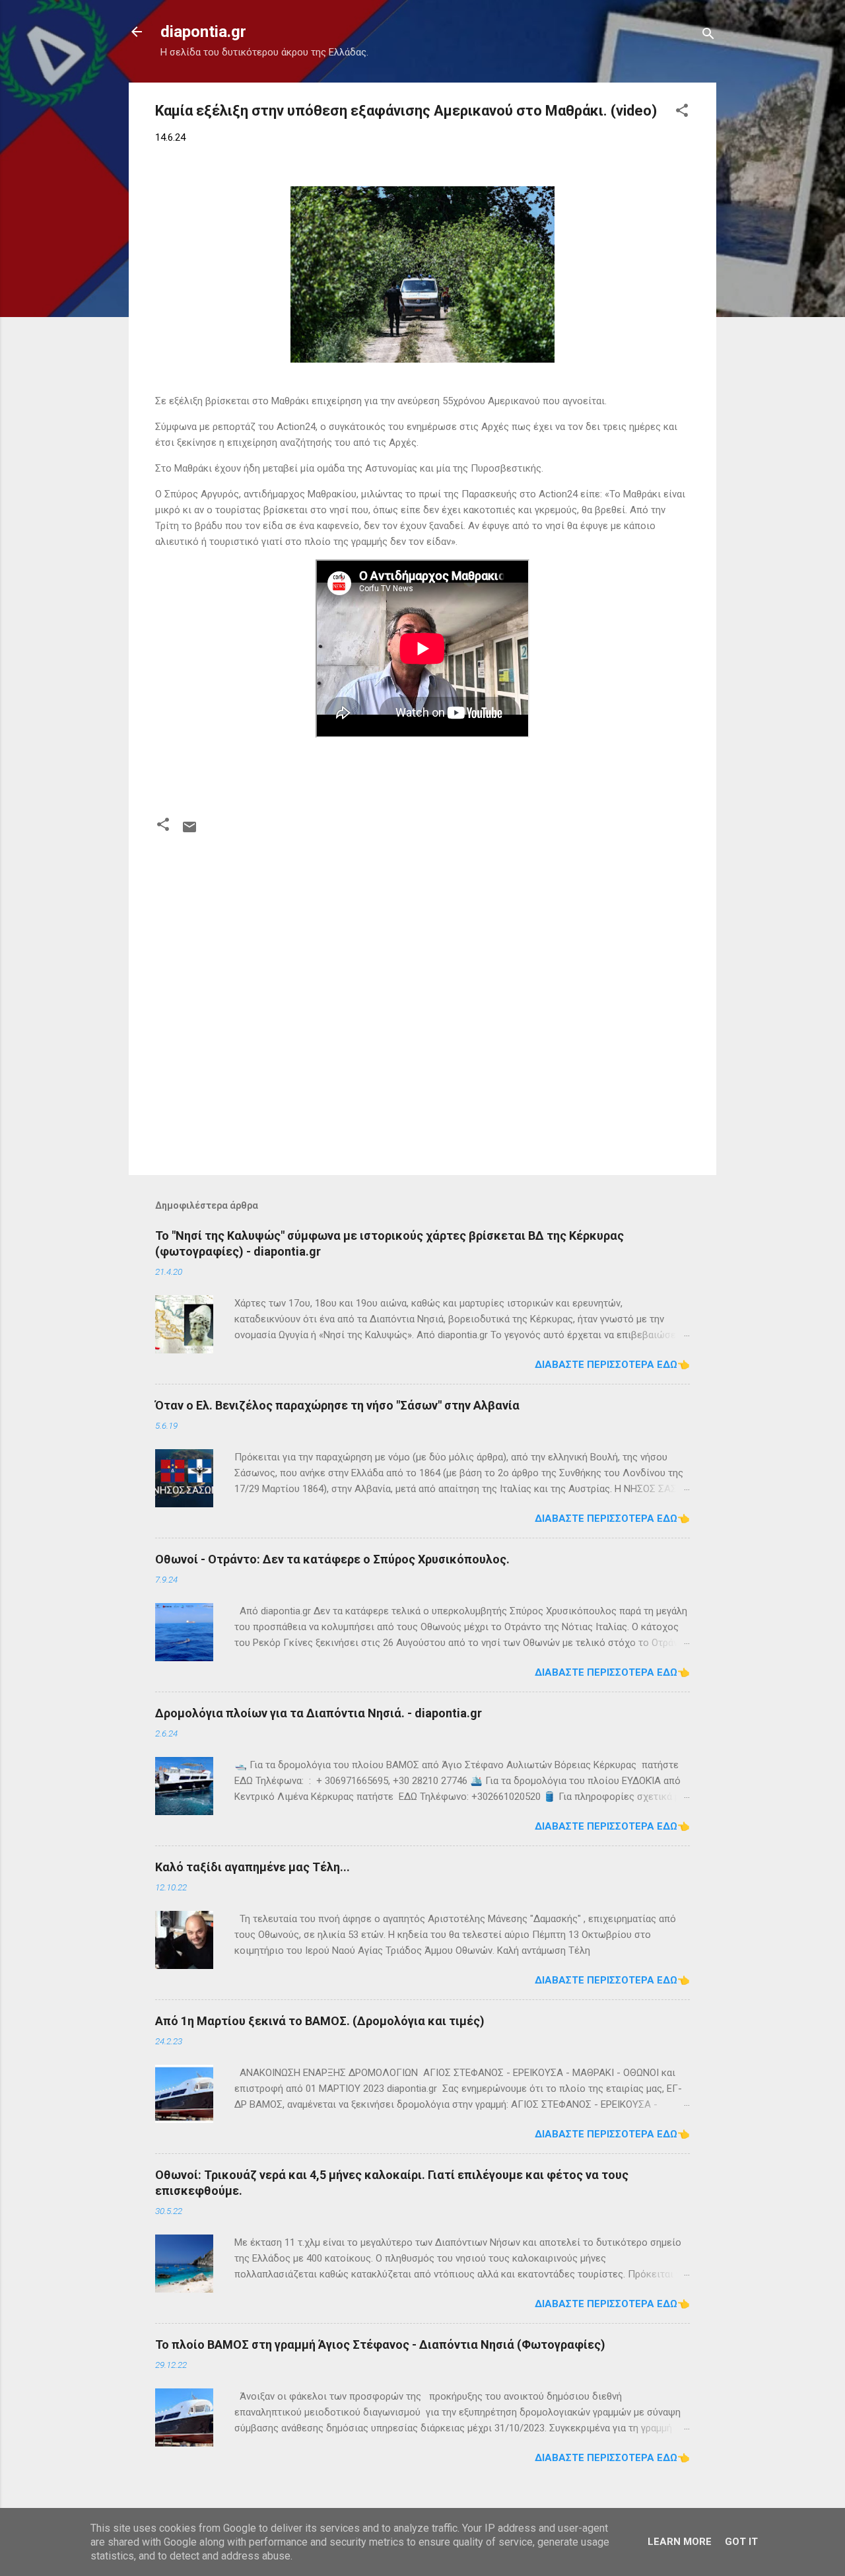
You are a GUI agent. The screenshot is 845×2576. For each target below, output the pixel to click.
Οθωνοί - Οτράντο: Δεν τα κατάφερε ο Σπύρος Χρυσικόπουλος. (332, 1559)
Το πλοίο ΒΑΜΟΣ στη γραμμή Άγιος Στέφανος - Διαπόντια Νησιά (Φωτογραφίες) (380, 2344)
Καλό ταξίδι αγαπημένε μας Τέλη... (253, 1867)
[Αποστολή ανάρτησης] (189, 832)
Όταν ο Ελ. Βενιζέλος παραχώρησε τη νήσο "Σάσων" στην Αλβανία (337, 1405)
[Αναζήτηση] (708, 36)
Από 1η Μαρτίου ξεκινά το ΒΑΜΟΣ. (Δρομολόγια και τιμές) (320, 2021)
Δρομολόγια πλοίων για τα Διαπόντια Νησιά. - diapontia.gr (319, 1713)
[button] (682, 113)
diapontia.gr (203, 32)
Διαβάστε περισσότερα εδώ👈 (612, 1365)
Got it (741, 2542)
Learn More (680, 2542)
